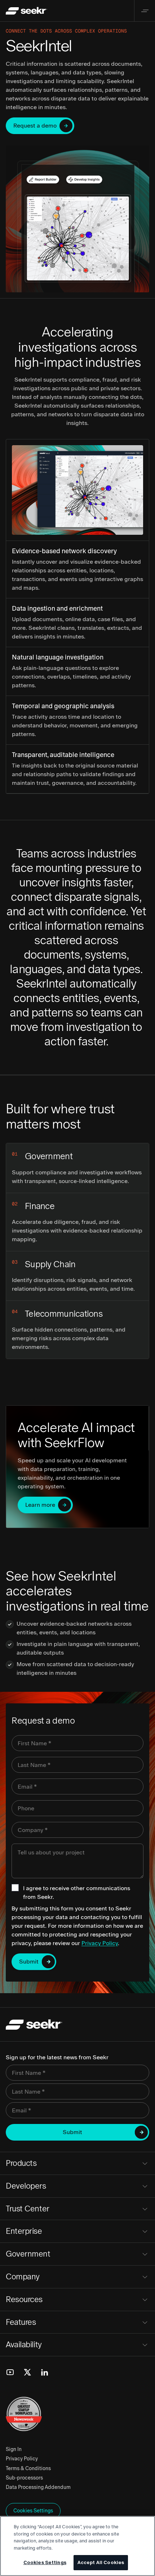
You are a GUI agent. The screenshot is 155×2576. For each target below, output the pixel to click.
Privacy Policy (100, 1943)
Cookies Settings (45, 2562)
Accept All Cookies (101, 2562)
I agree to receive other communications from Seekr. (77, 1893)
